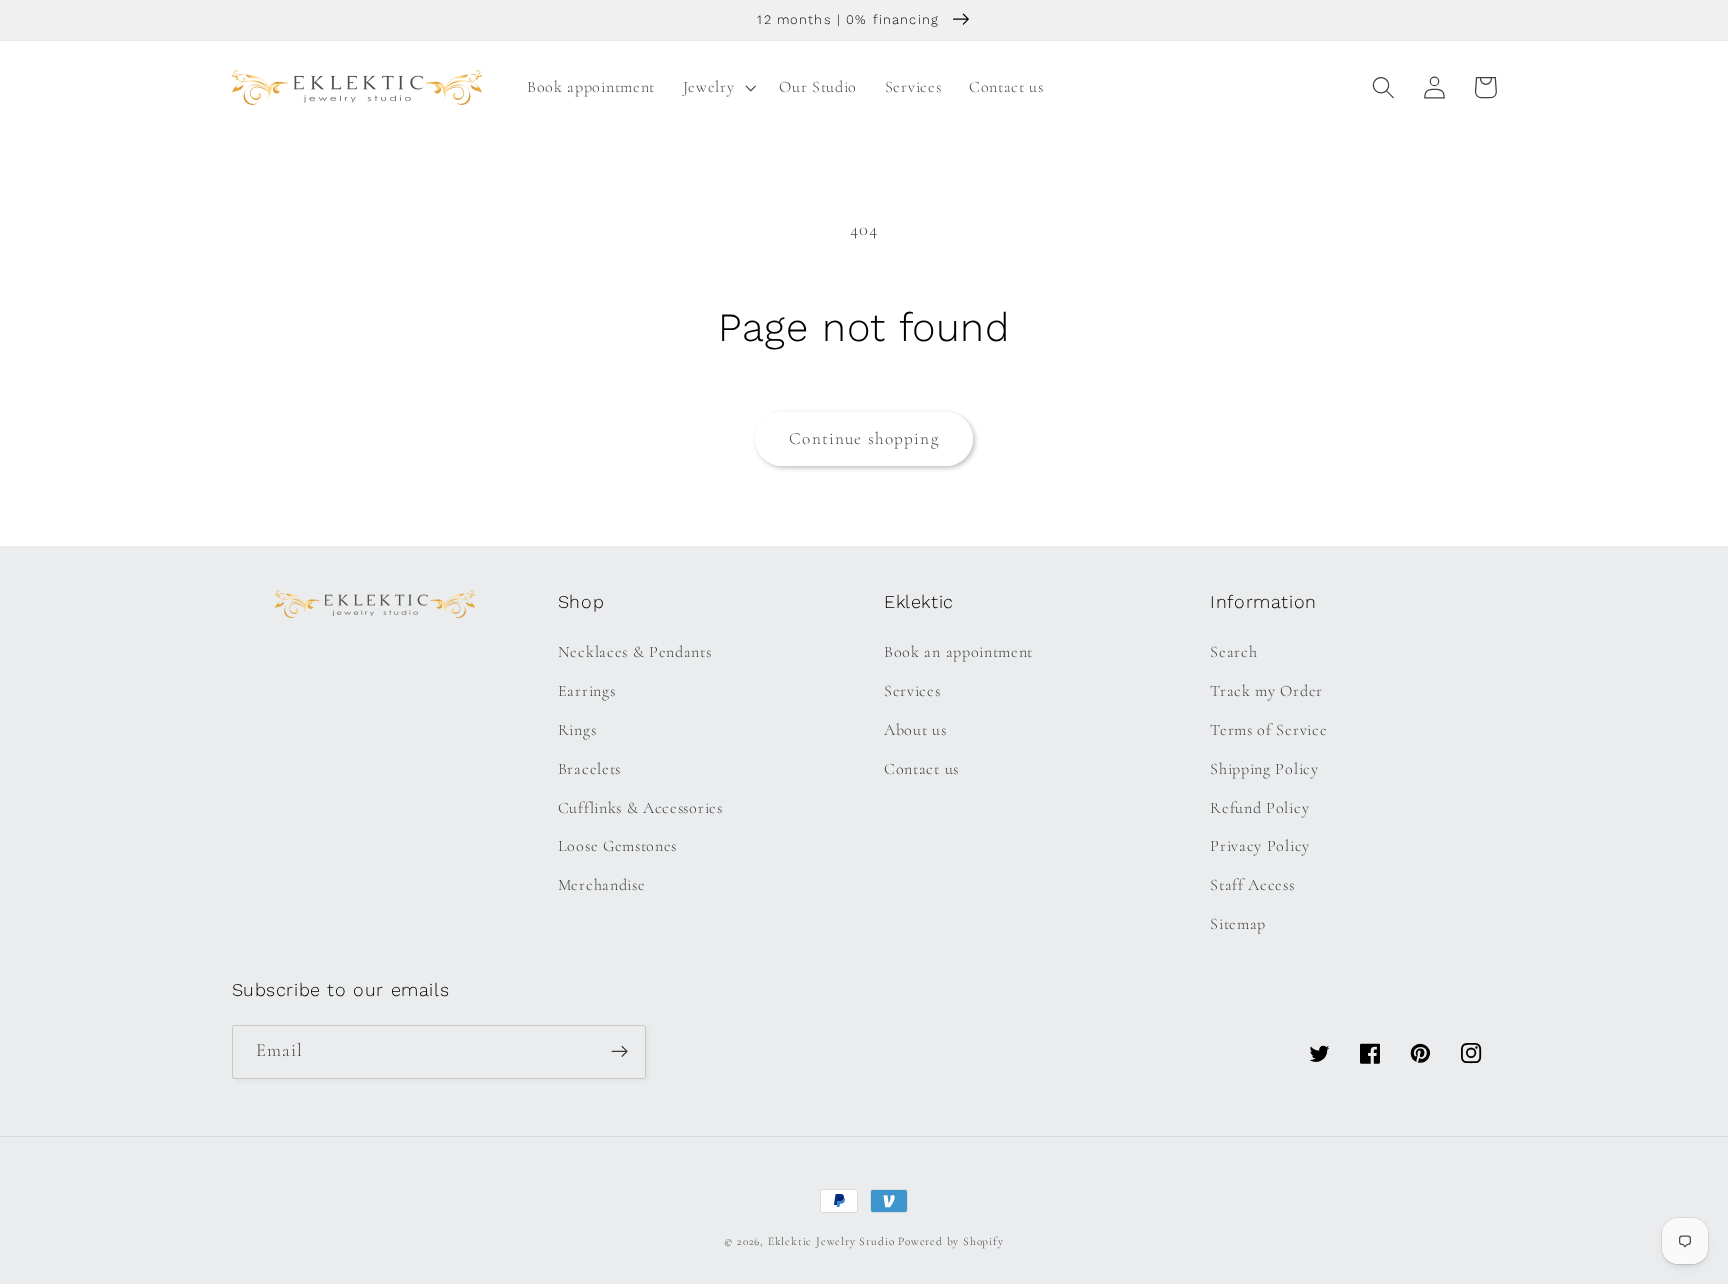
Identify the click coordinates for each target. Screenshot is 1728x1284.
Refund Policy (1259, 808)
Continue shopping (864, 438)
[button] (717, 87)
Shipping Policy (1264, 769)
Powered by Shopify (951, 1241)
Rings (577, 730)
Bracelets (589, 769)
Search (1233, 652)
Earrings (587, 691)
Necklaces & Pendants (635, 652)
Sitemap (1238, 924)
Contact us (921, 769)
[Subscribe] (619, 1052)
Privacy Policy (1260, 846)
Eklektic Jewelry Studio (831, 1241)
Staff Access (1252, 885)
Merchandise (602, 885)
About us (915, 730)
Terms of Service (1268, 730)
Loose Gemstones (617, 846)
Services (912, 691)
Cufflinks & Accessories (640, 808)
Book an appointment (958, 652)
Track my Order (1266, 691)
